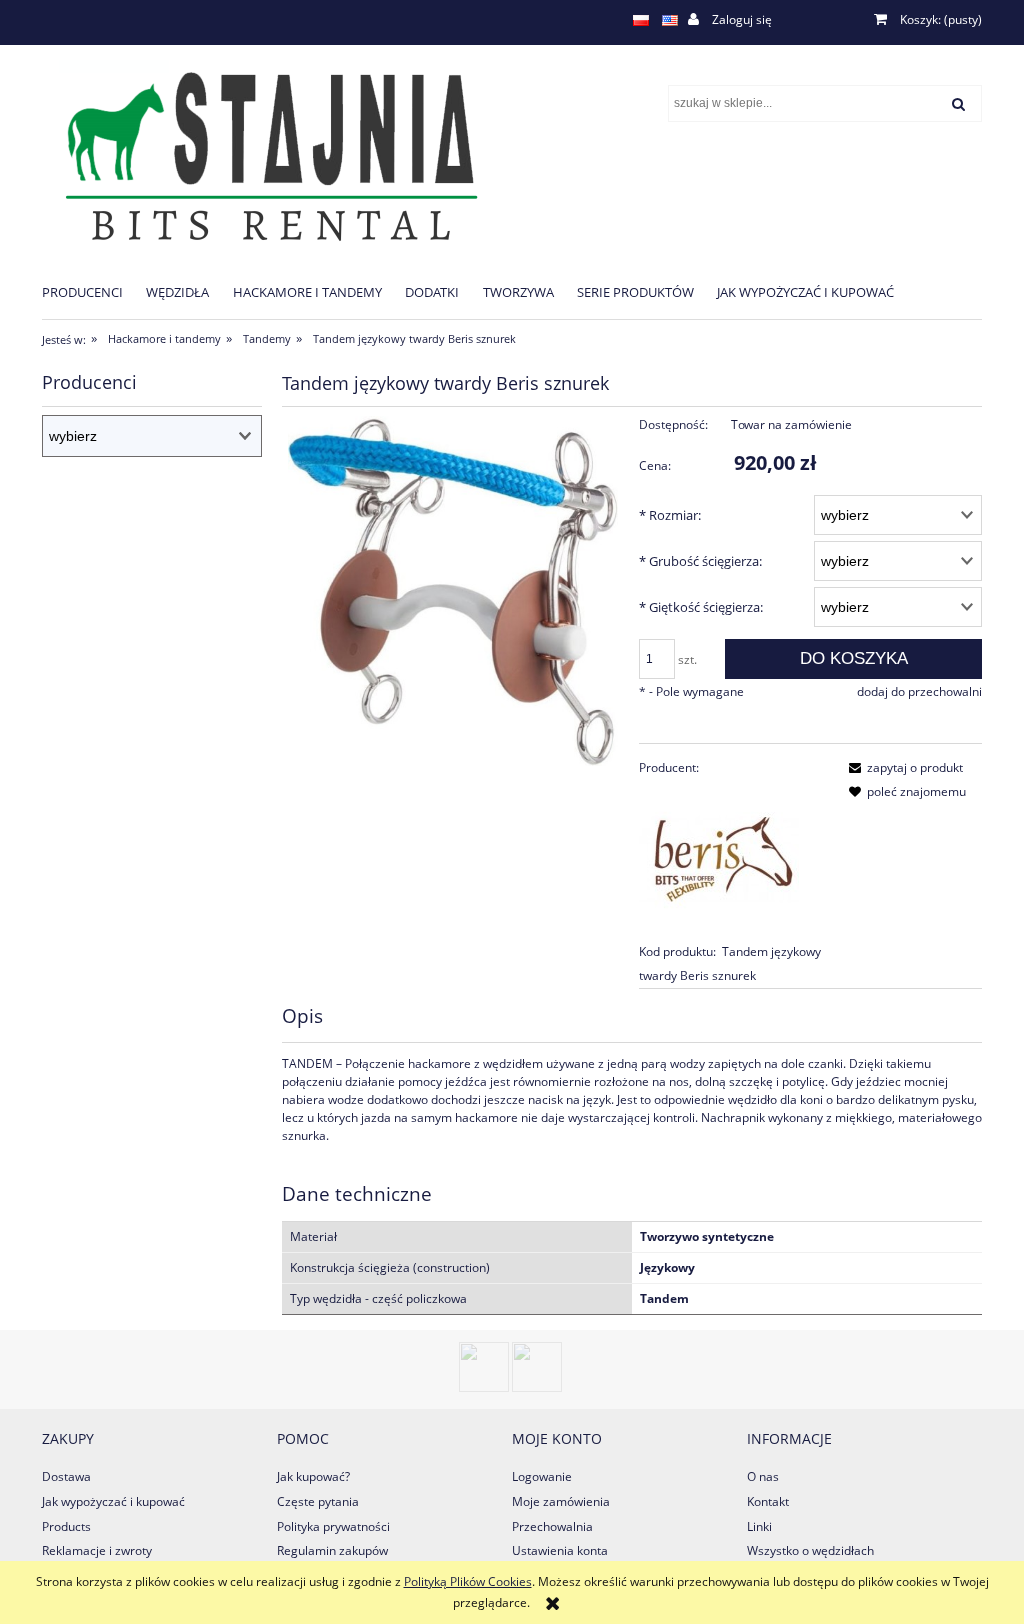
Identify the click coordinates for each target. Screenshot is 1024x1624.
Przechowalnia (552, 1526)
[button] (903, 767)
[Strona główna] (263, 154)
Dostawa (66, 1476)
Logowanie (542, 1476)
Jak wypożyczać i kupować (113, 1501)
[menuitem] (94, 291)
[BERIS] (719, 858)
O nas (763, 1476)
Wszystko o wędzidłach (810, 1550)
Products (66, 1526)
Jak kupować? (313, 1476)
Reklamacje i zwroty (97, 1550)
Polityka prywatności (333, 1526)
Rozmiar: (670, 515)
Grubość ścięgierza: (700, 561)
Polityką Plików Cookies (468, 1581)
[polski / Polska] (641, 20)
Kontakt (768, 1501)
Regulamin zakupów (332, 1550)
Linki (759, 1526)
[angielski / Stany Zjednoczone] (670, 20)
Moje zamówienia (561, 1501)
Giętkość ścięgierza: (701, 607)
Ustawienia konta (560, 1550)
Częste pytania (318, 1501)
